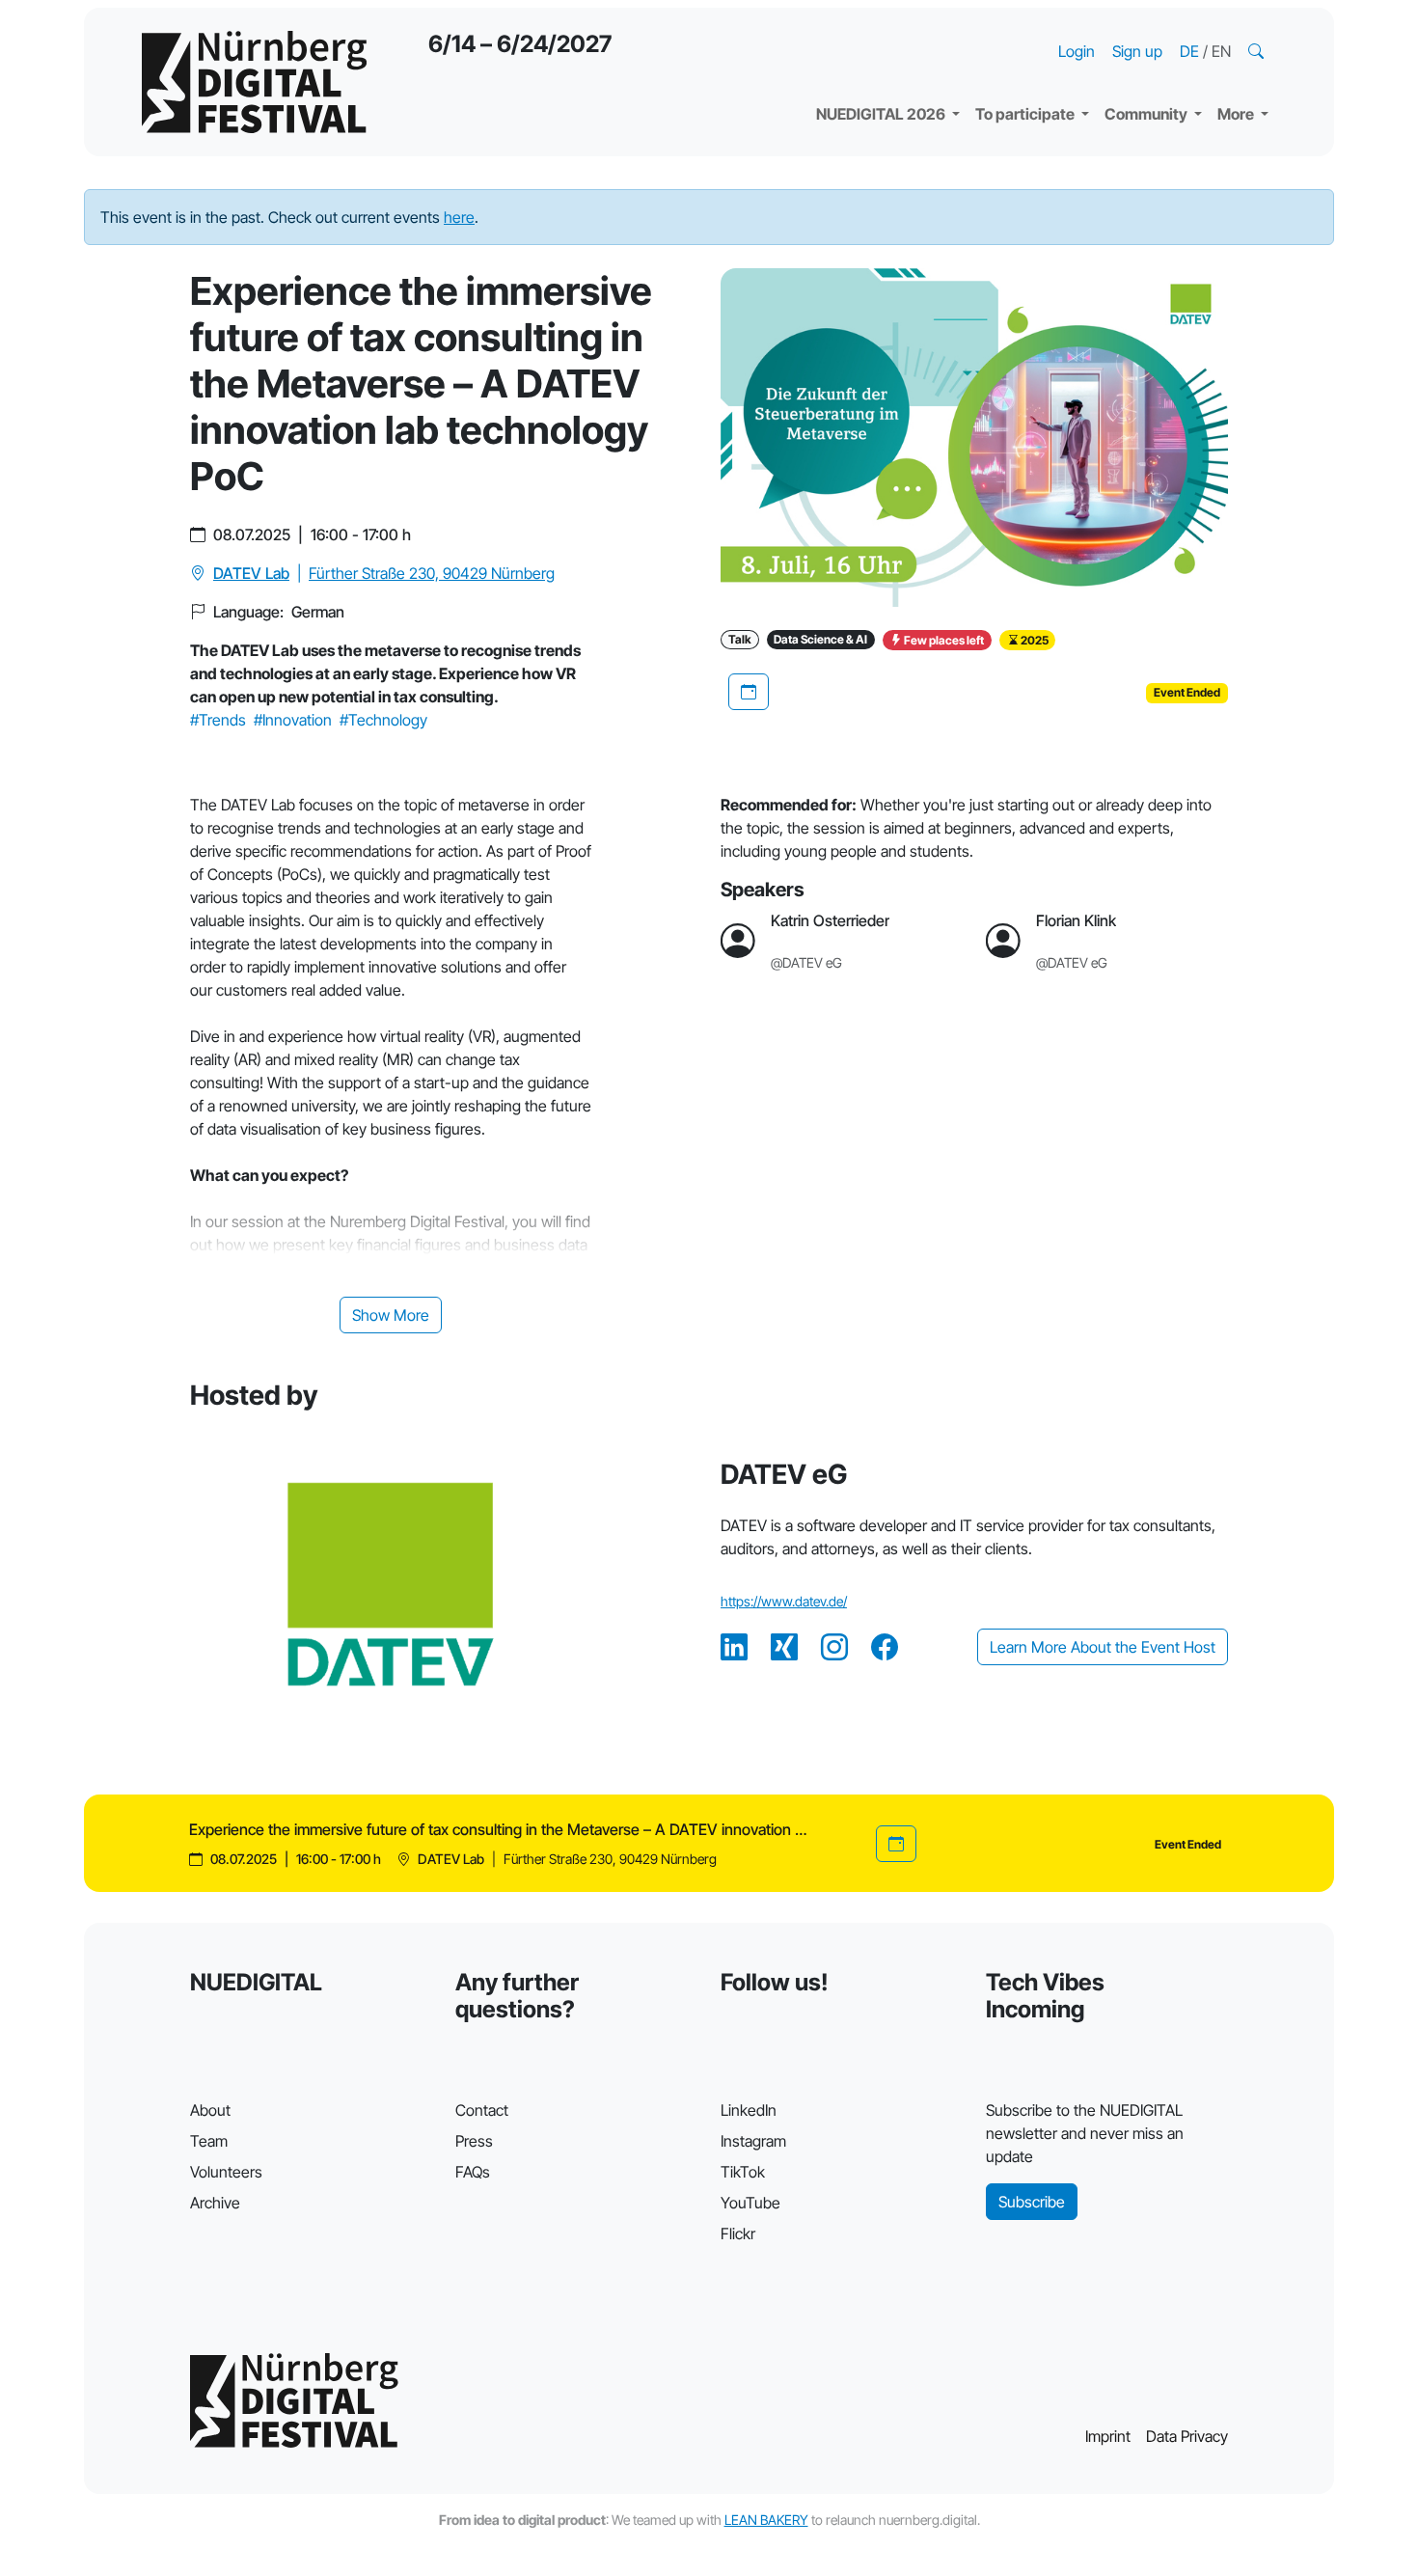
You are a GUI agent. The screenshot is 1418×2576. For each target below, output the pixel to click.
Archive (215, 2203)
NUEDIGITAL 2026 (882, 114)
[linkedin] (734, 1647)
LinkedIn (749, 2110)
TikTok (743, 2172)
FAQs (473, 2172)
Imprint (1108, 2436)
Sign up (1137, 51)
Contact (482, 2110)
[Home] (254, 82)
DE (1191, 51)
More (1237, 114)
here (459, 217)
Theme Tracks (882, 29)
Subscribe (1032, 2202)
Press (474, 2141)
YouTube (750, 2203)
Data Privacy (1187, 2436)
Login (1077, 51)
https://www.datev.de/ (784, 1601)
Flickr (738, 2233)
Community (1147, 114)
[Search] (1258, 51)
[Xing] (784, 1647)
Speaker (861, 68)
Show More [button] (391, 1315)
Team (209, 2141)
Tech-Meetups (1173, 29)
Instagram (753, 2141)
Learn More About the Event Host (1103, 1647)
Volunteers (226, 2172)
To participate (1026, 114)
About (210, 2110)
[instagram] (834, 1647)
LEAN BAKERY (766, 2520)
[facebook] (885, 1647)
